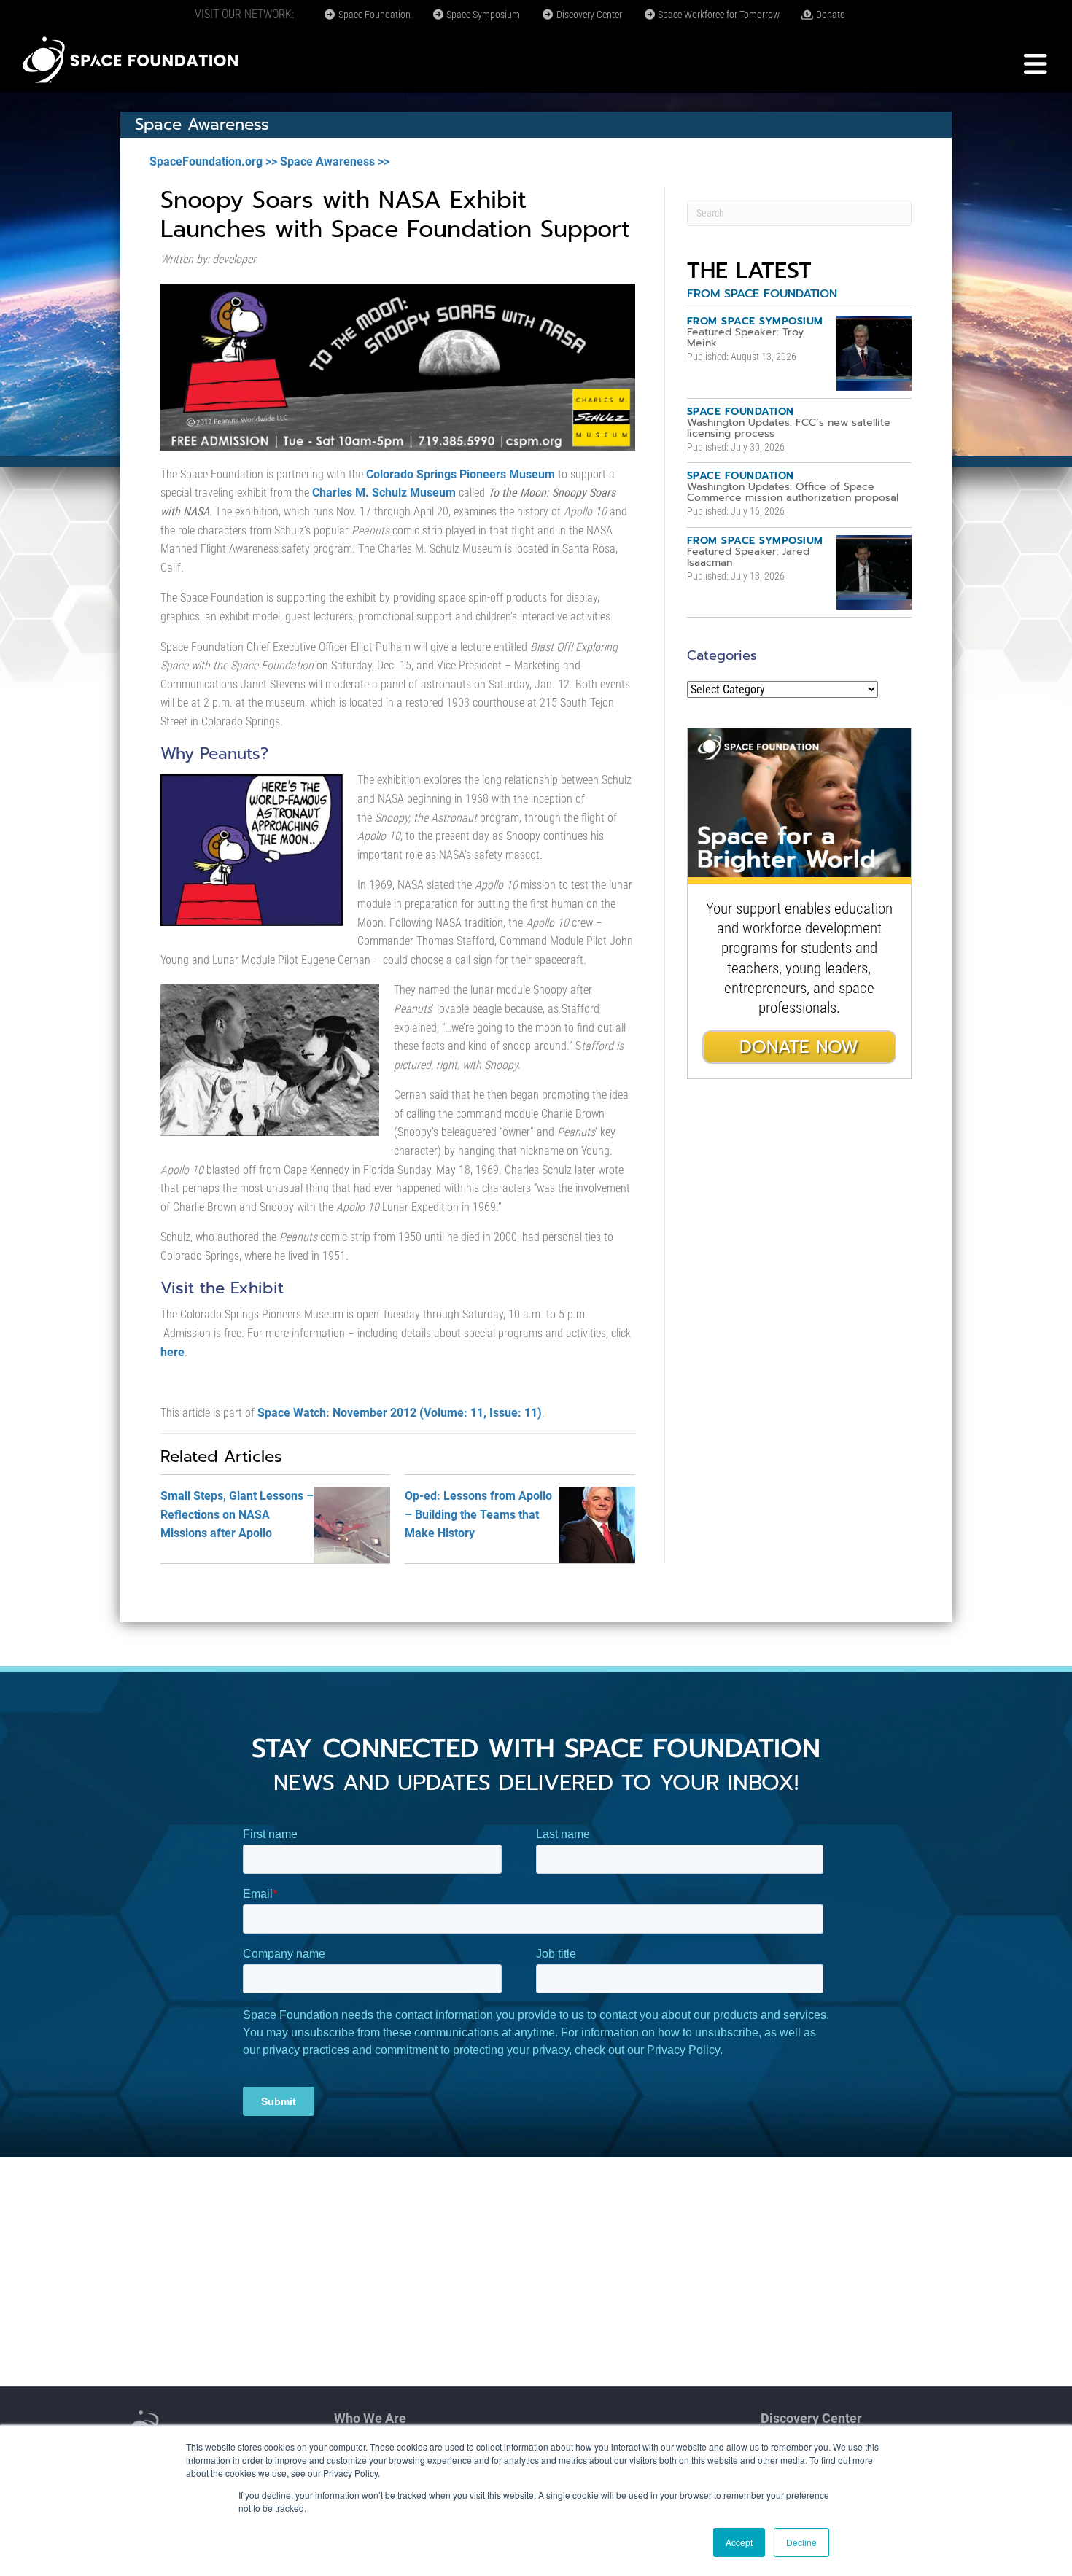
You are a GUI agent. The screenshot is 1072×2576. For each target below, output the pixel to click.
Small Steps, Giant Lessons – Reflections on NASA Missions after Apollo (237, 1514)
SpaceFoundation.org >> (213, 162)
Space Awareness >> (335, 162)
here (172, 1352)
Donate (829, 15)
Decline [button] (801, 2542)
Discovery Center (588, 15)
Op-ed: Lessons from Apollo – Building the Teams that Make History (478, 1514)
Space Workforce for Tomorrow (718, 15)
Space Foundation (373, 15)
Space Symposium (482, 15)
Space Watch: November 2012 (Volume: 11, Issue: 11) (400, 1413)
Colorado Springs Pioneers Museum (461, 474)
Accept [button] (739, 2542)
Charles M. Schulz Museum (384, 493)
